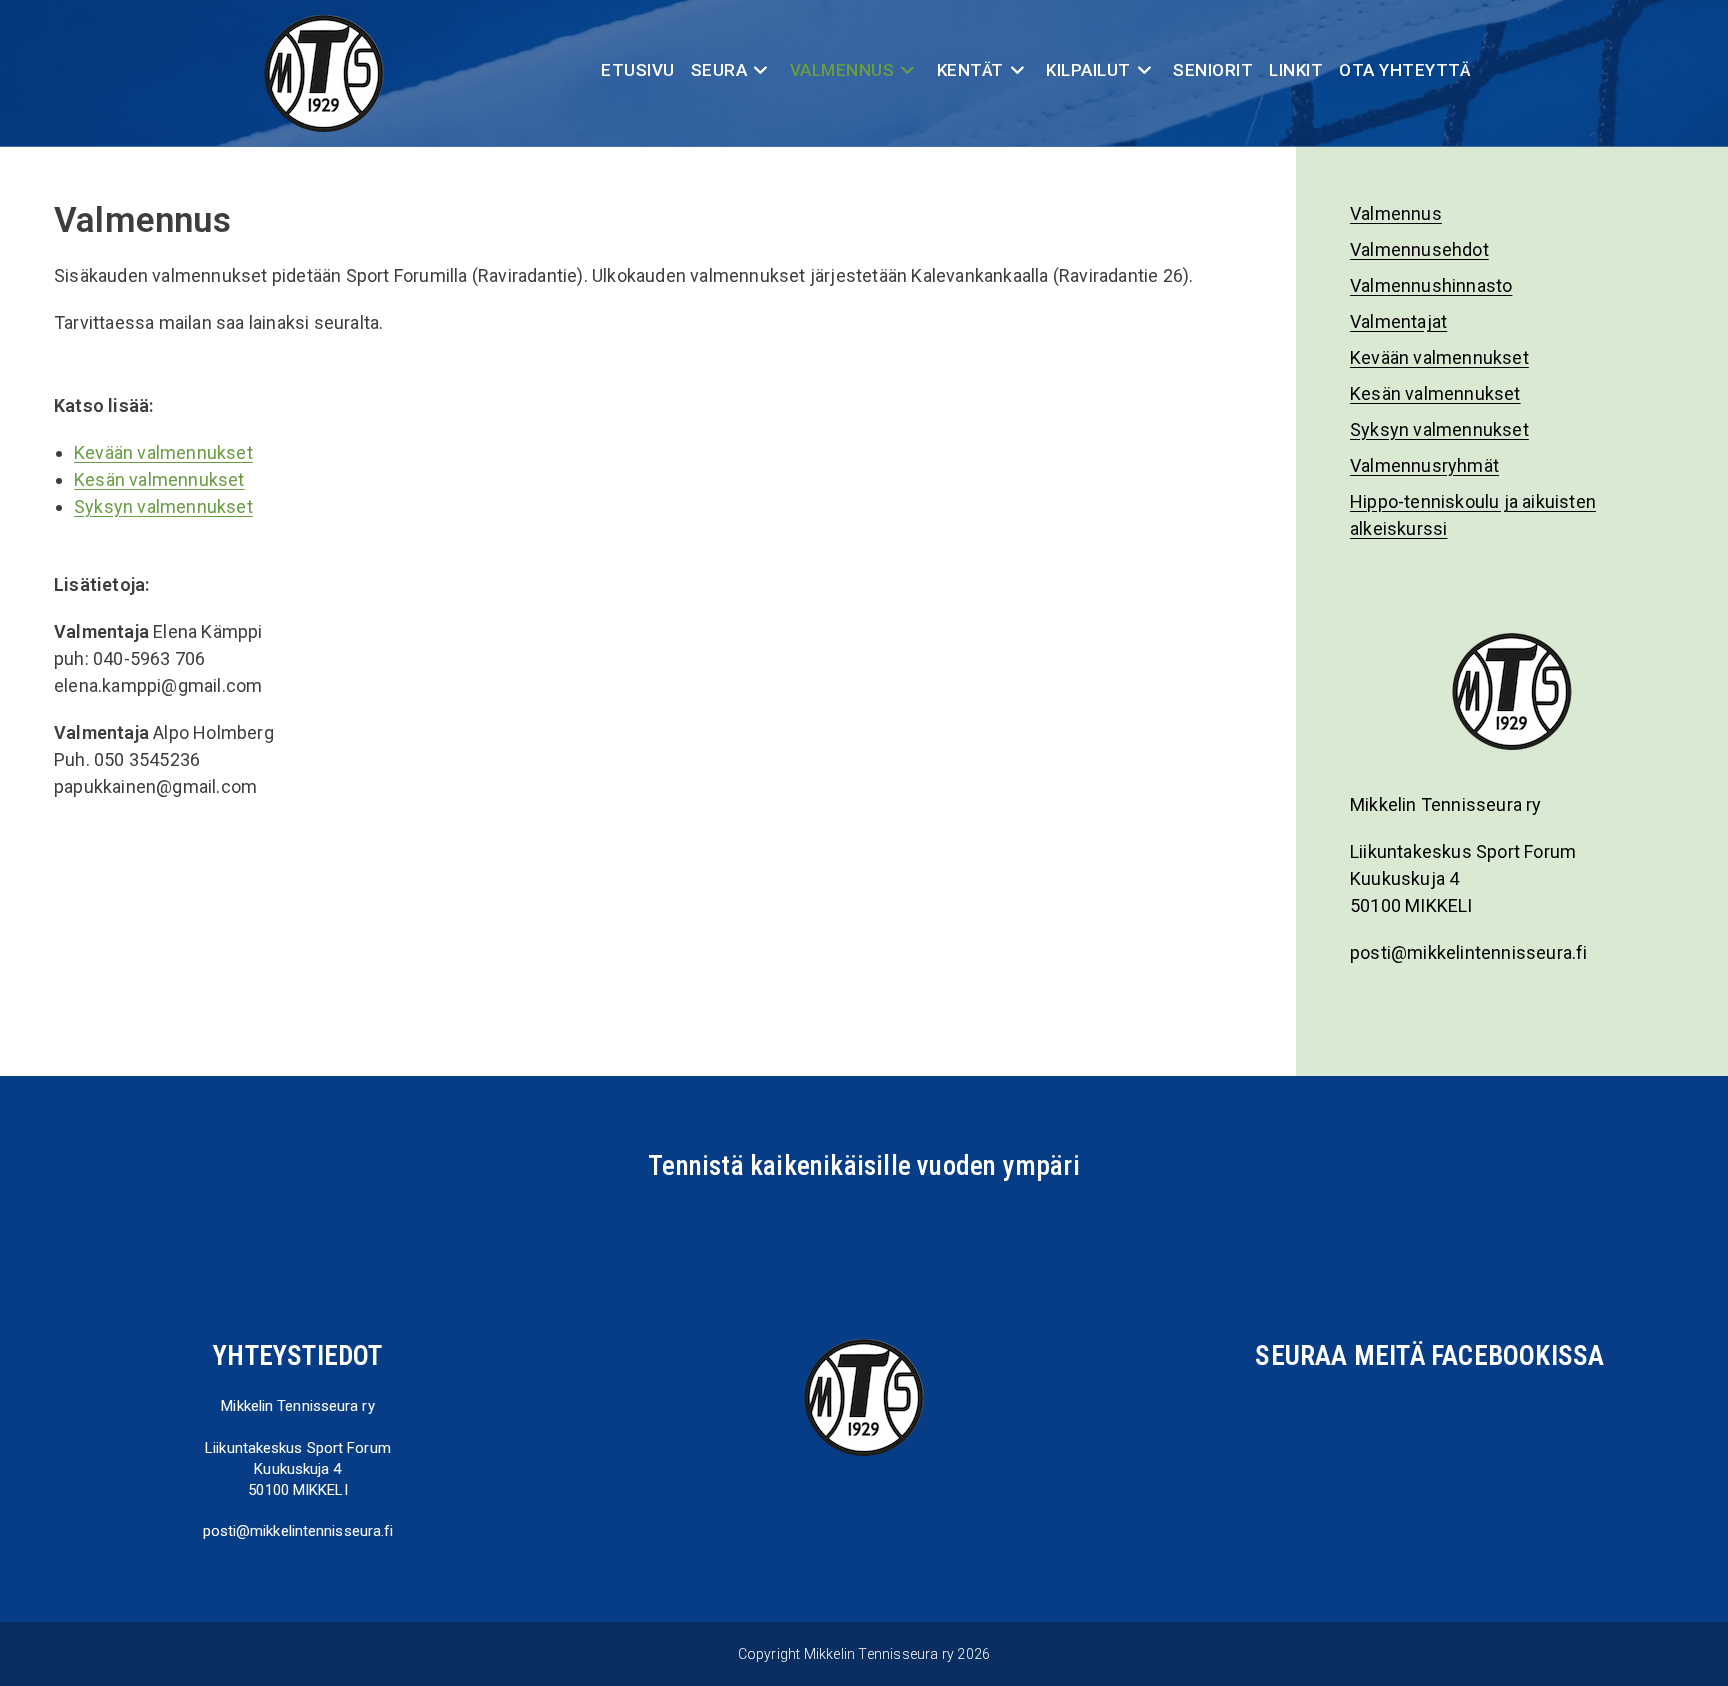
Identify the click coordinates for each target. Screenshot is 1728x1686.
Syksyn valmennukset (163, 506)
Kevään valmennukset (163, 452)
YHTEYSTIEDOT (297, 1356)
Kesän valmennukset (159, 479)
